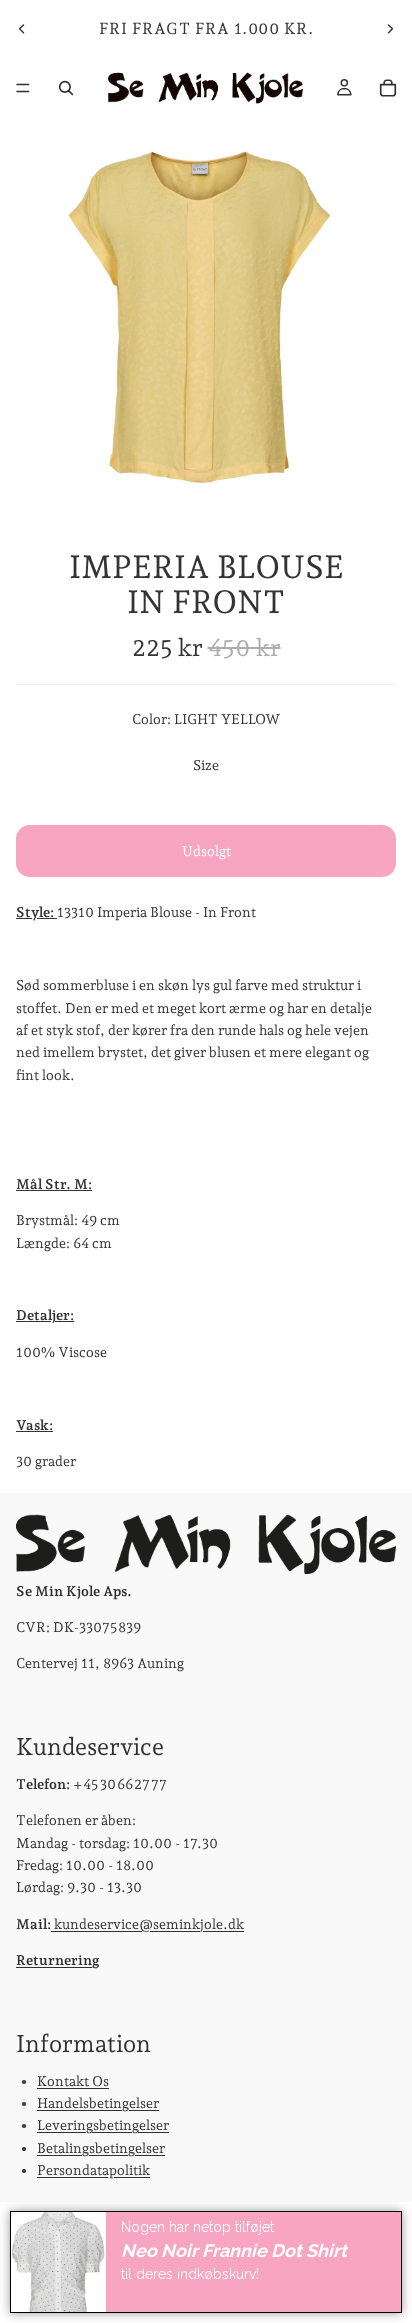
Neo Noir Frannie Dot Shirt (234, 2250)
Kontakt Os (73, 2080)
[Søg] (66, 88)
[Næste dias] (390, 29)
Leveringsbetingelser (103, 2125)
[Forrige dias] (22, 29)
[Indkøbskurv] (388, 88)
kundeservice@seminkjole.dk (147, 1923)
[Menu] (23, 88)
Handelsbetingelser (98, 2103)
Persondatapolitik (93, 2170)
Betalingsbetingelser (101, 2147)
